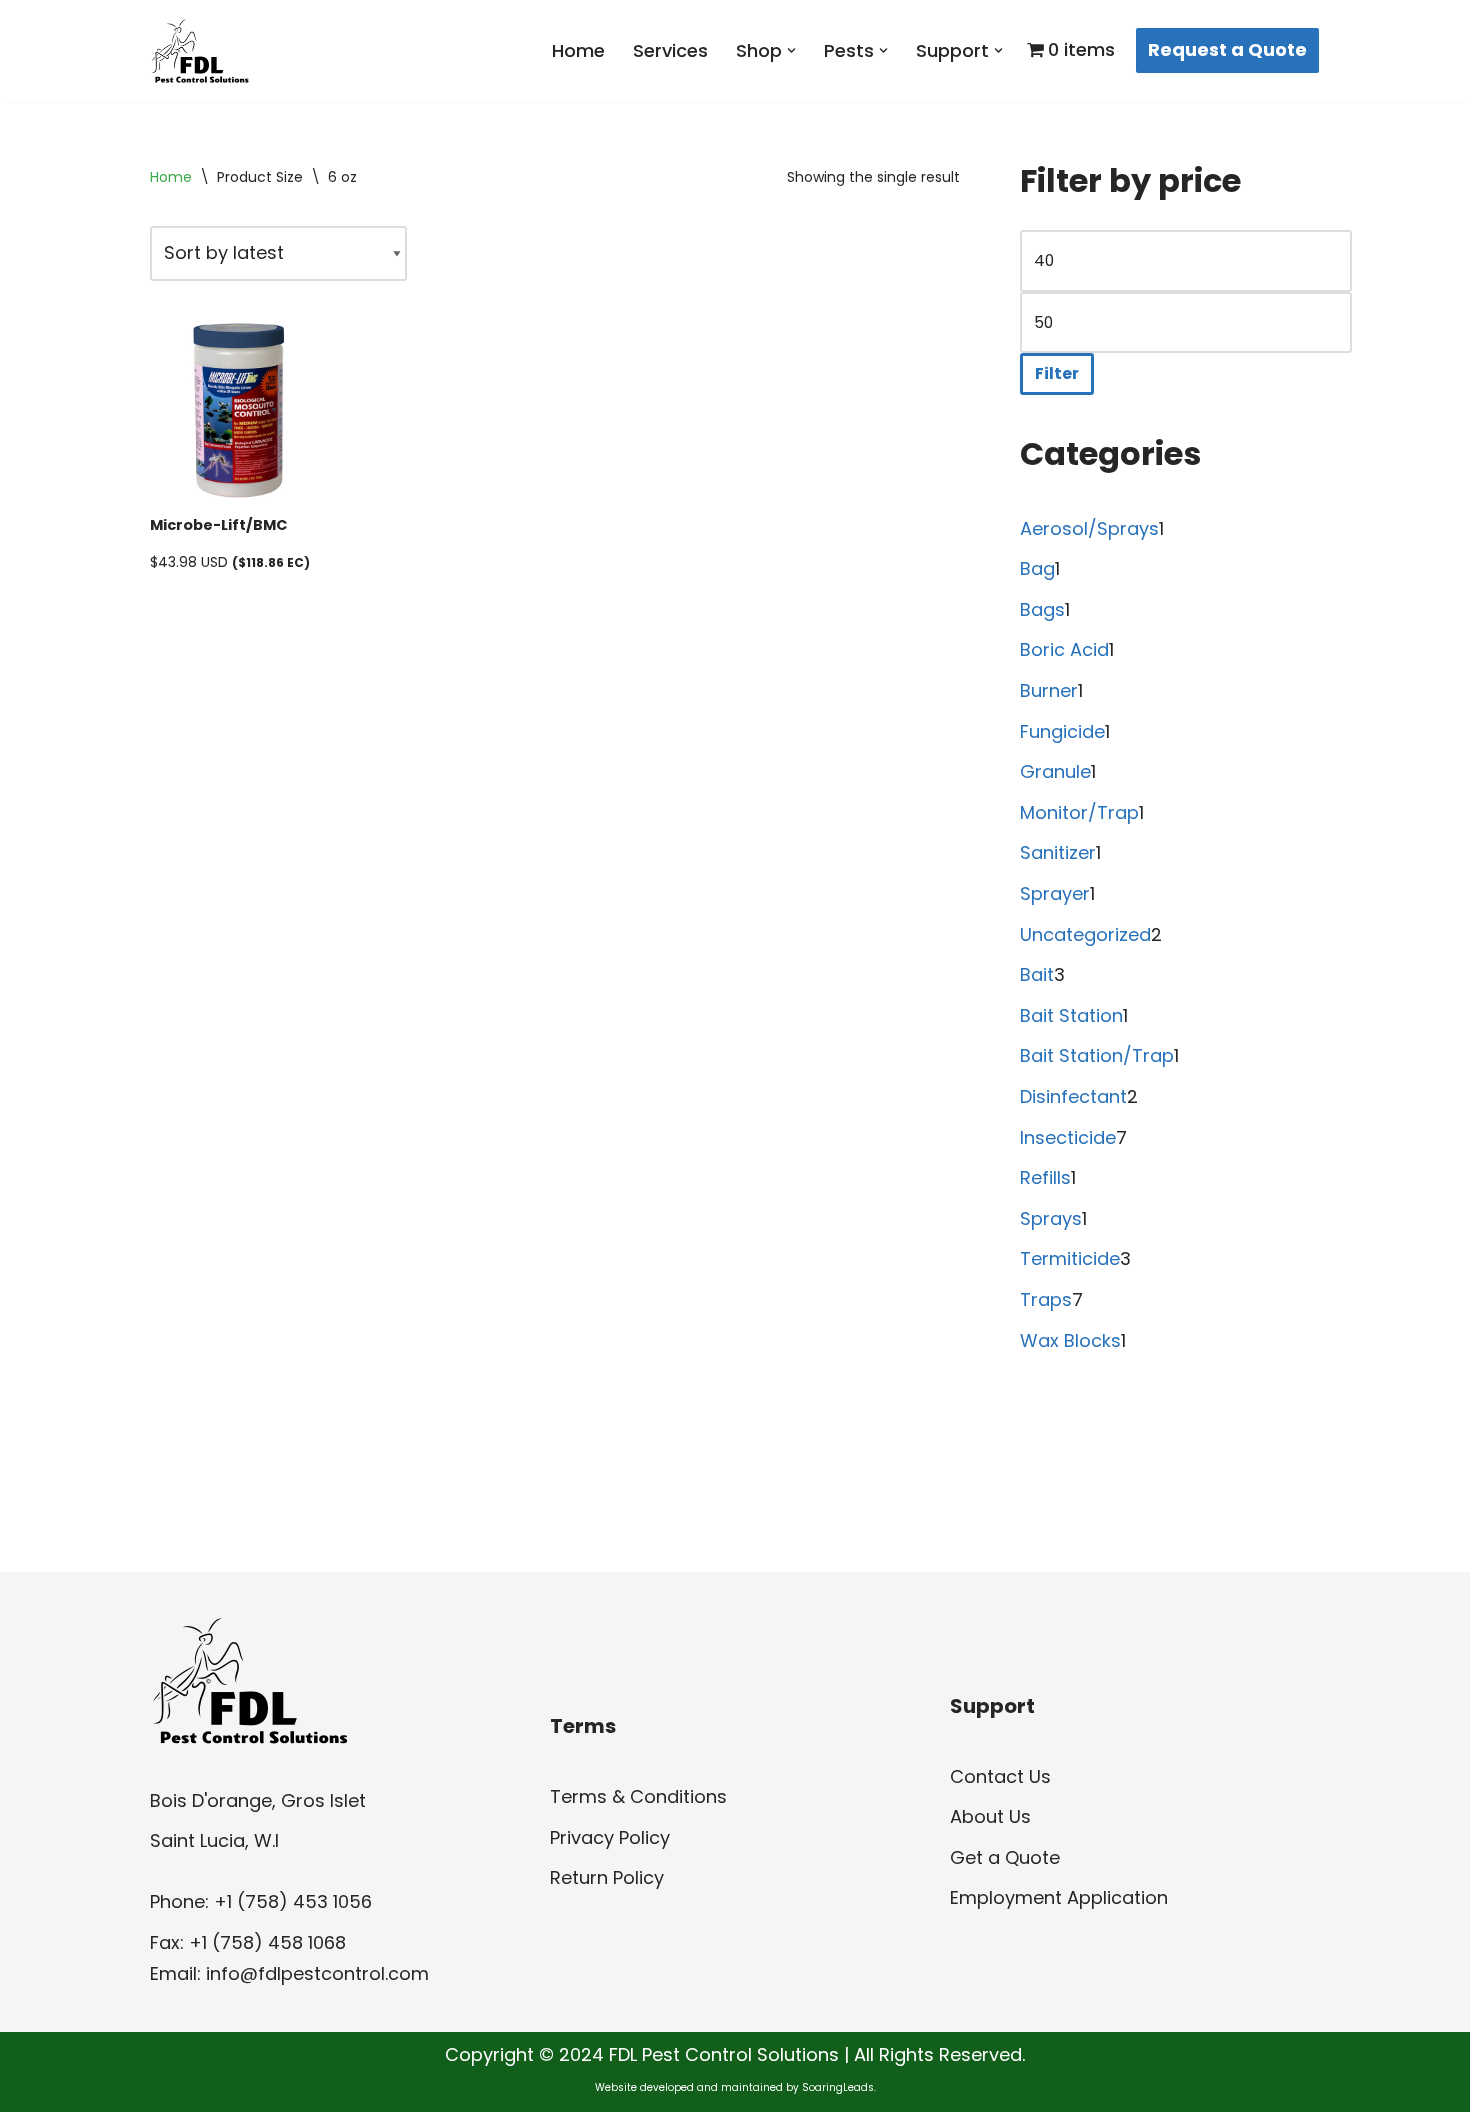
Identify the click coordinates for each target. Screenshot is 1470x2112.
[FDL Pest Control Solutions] (200, 51)
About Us (990, 1816)
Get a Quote (1005, 1857)
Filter (1057, 373)
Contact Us (1000, 1776)
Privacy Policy (610, 1837)
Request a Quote (1227, 49)
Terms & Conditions (638, 1796)
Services (670, 50)
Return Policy (607, 1877)
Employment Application (1059, 1897)
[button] (791, 50)
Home (578, 50)
